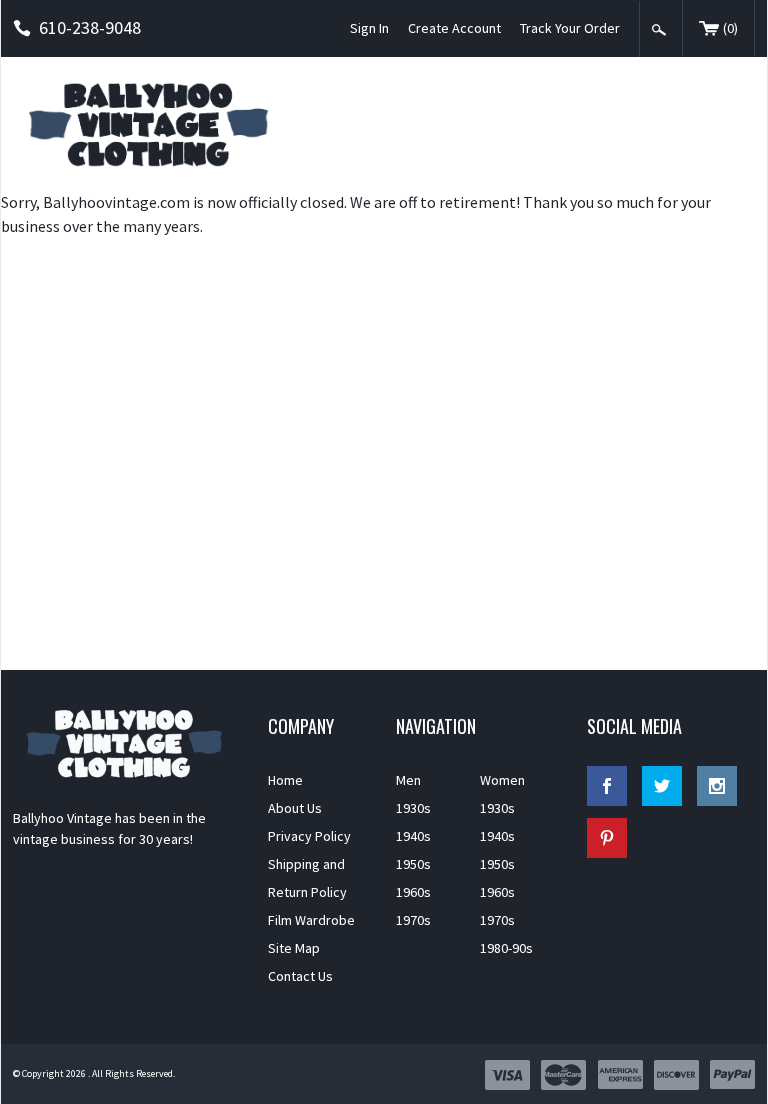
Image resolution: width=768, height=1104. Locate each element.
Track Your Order (570, 28)
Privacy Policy (309, 836)
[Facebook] (607, 786)
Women (502, 780)
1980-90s (506, 948)
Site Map (294, 948)
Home (285, 780)
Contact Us (300, 976)
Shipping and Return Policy (307, 878)
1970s (413, 920)
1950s (413, 864)
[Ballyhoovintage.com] (154, 123)
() (730, 28)
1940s (413, 836)
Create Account (454, 28)
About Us (295, 808)
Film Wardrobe (311, 920)
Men (408, 780)
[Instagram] (717, 786)
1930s (413, 808)
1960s (413, 892)
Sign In (369, 28)
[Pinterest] (607, 838)
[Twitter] (662, 786)
